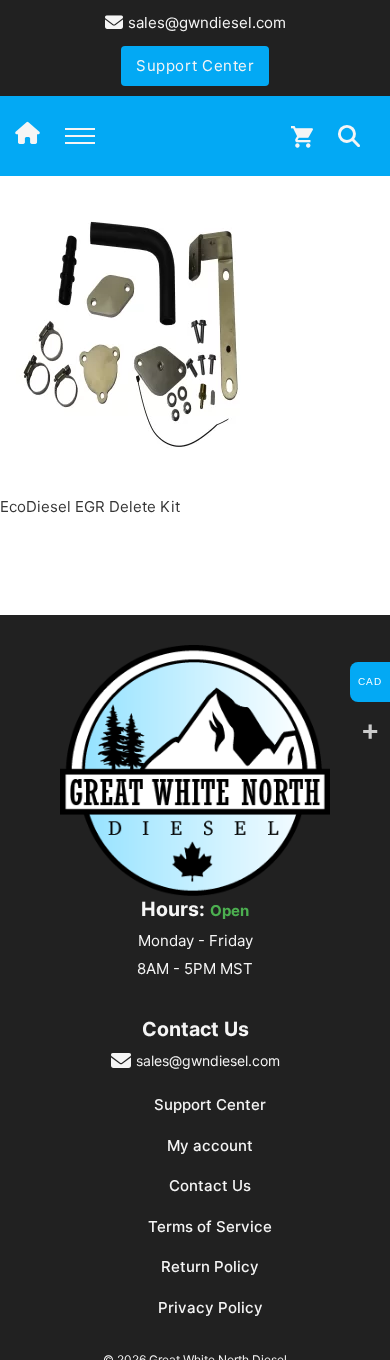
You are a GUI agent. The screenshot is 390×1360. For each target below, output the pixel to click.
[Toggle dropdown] (349, 136)
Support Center (195, 65)
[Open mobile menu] (80, 136)
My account (210, 1145)
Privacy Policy (210, 1307)
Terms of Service (210, 1226)
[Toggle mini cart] (302, 136)
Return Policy (210, 1266)
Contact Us (210, 1185)
